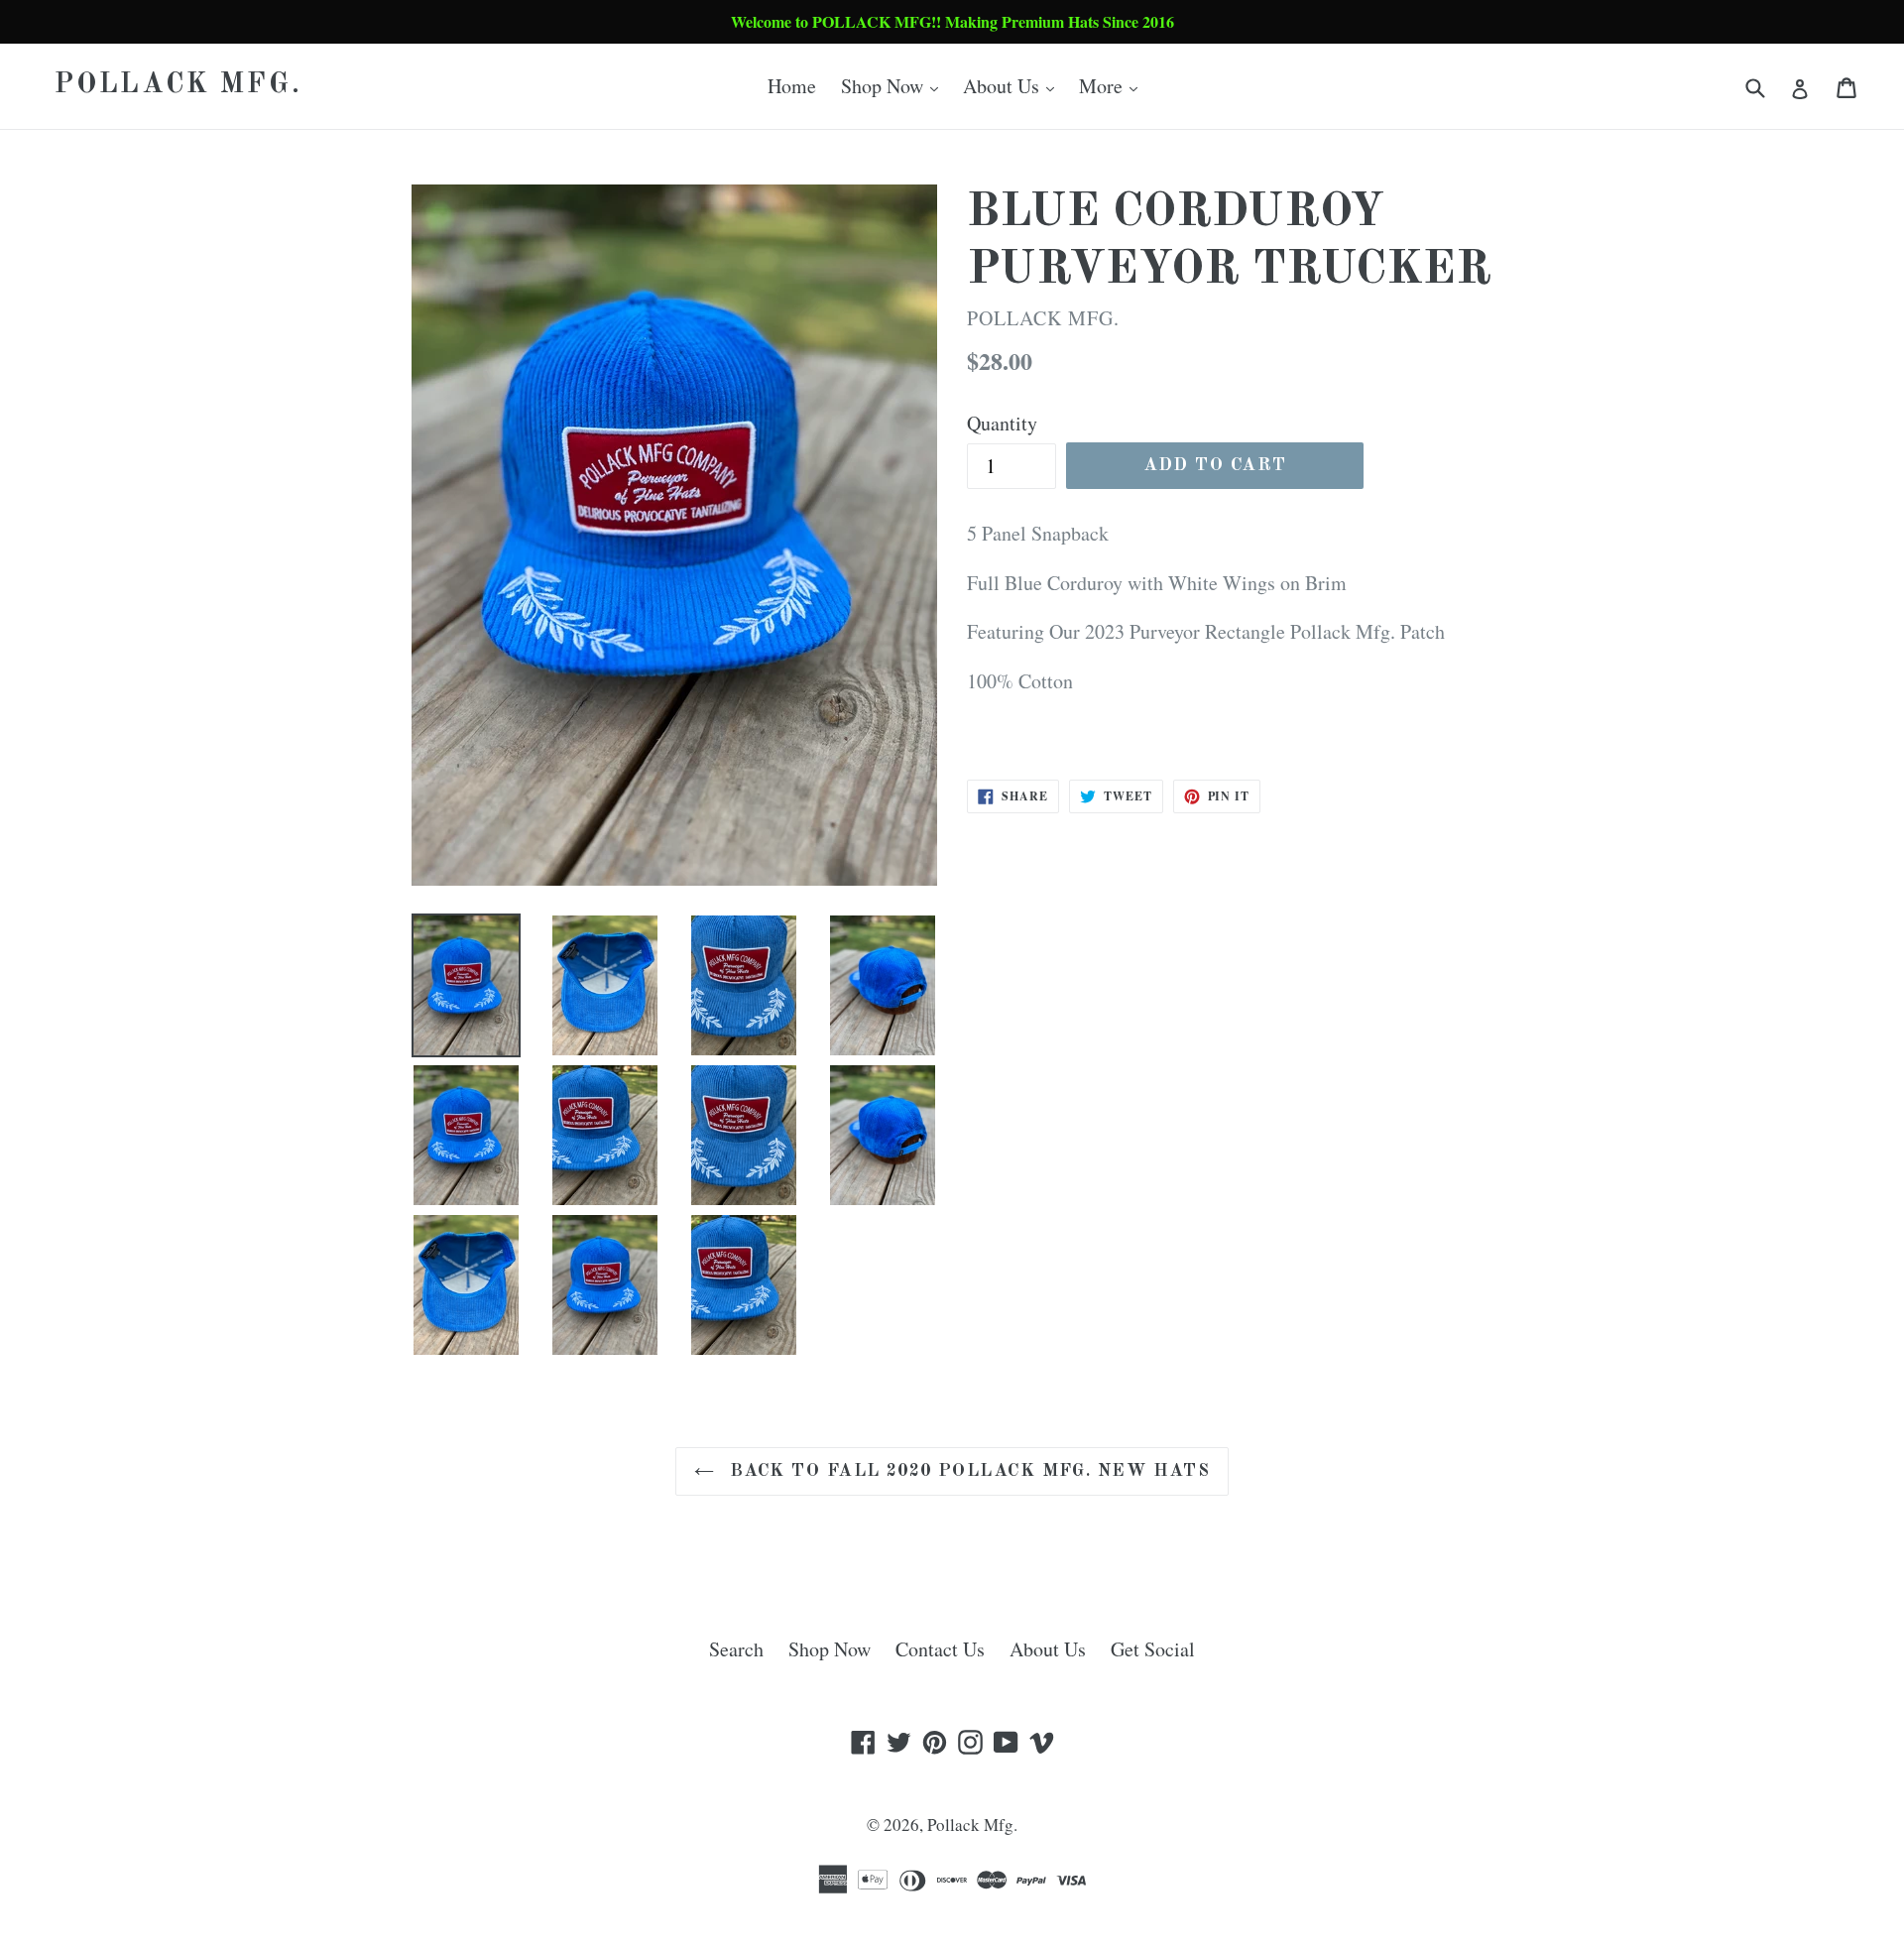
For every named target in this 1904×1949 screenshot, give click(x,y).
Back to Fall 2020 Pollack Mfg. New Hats (967, 1471)
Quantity (1002, 423)
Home (792, 86)
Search (736, 1649)
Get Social (1153, 1649)
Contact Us (940, 1649)
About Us (1013, 85)
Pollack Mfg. (178, 85)
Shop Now (894, 85)
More (1113, 85)
